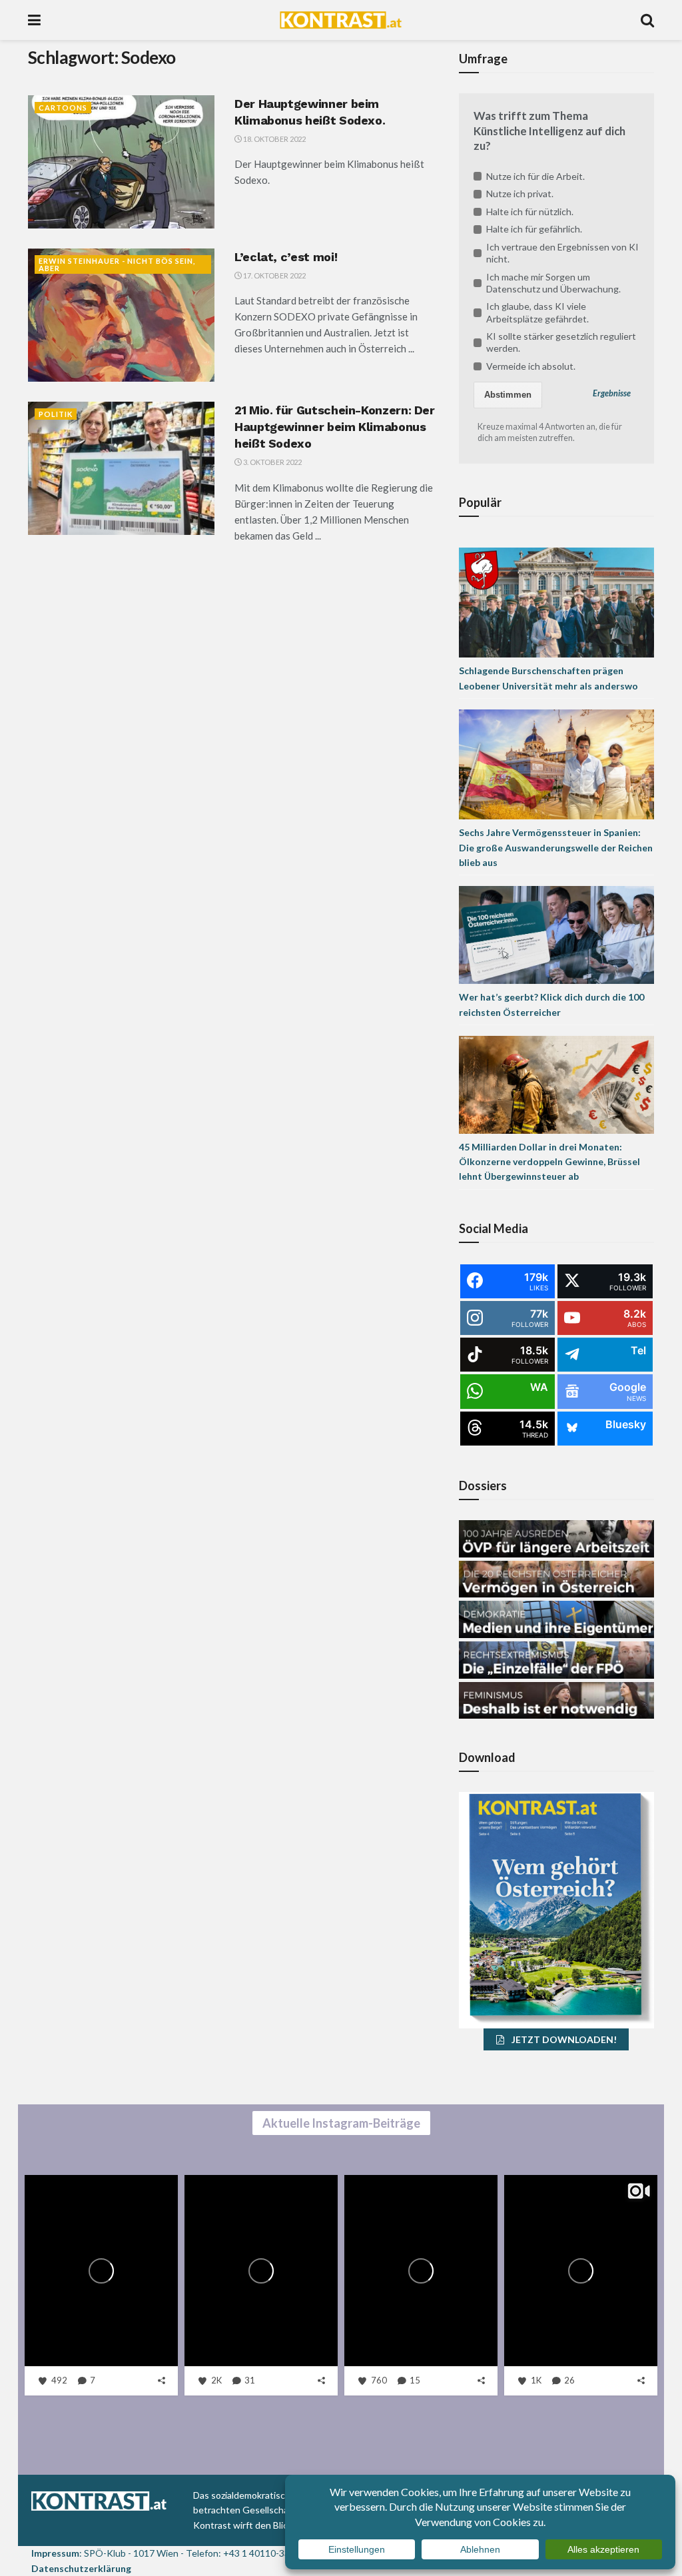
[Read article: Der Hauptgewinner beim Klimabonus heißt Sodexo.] (121, 162)
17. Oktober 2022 (274, 275)
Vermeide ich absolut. (531, 366)
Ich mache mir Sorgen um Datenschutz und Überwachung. (553, 283)
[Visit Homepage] (341, 20)
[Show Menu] (34, 20)
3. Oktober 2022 (272, 462)
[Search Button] (647, 20)
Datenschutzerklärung (81, 2568)
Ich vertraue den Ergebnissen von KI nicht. (562, 253)
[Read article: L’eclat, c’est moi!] (121, 315)
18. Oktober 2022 (274, 139)
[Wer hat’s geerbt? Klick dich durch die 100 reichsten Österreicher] (556, 934)
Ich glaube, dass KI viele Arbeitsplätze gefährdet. (537, 312)
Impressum (55, 2553)
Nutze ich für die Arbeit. (535, 176)
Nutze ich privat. (520, 194)
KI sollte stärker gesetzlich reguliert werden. (561, 342)
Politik (56, 414)
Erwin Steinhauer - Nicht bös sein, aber (117, 264)
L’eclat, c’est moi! (286, 257)
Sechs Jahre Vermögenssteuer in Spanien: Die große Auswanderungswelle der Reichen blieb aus (556, 847)
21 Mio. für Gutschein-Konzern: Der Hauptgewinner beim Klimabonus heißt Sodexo (335, 427)
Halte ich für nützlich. (530, 212)
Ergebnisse (612, 393)
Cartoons (63, 108)
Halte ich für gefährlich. (534, 229)
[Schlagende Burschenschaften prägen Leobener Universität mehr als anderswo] (556, 602)
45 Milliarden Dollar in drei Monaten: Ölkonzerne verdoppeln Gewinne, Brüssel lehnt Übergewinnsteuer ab (549, 1162)
